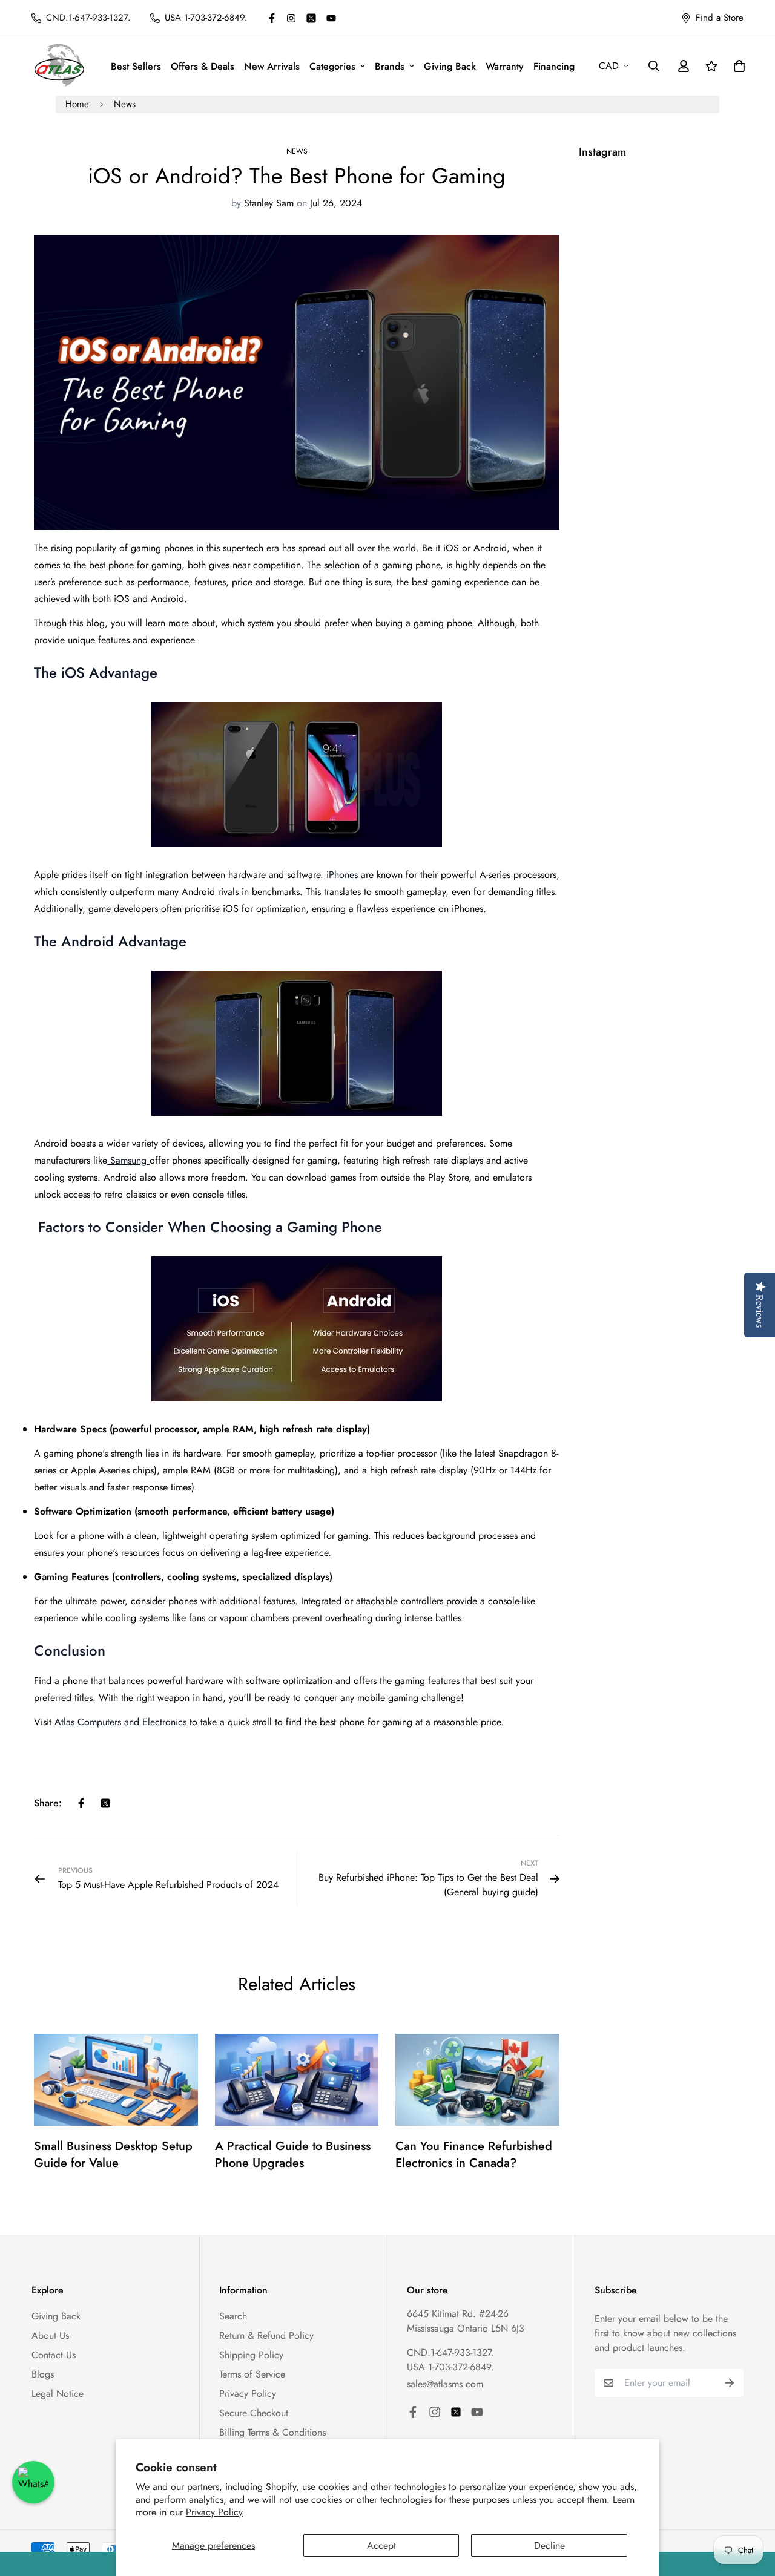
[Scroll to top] (751, 2510)
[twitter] (311, 18)
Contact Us (54, 2355)
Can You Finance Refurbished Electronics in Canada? (474, 2155)
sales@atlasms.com (445, 2384)
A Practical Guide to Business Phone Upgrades (293, 2155)
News (125, 104)
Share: (48, 1803)
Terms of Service (252, 2374)
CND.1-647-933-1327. (450, 2352)
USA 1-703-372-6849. (450, 2367)
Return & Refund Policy (266, 2335)
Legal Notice (58, 2394)
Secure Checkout (254, 2413)
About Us (50, 2335)
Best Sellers (136, 66)
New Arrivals (272, 66)
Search (233, 2316)
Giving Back (450, 66)
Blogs (43, 2374)
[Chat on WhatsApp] (33, 2482)
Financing (554, 66)
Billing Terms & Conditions (272, 2432)
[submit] (730, 2383)
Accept (381, 2545)
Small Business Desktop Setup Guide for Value (113, 2155)
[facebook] (272, 18)
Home (77, 104)
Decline (549, 2545)
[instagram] (291, 18)
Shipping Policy (251, 2355)
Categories (332, 66)
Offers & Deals (203, 66)
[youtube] (331, 18)
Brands (390, 66)
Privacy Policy (214, 2512)
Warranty (505, 66)
